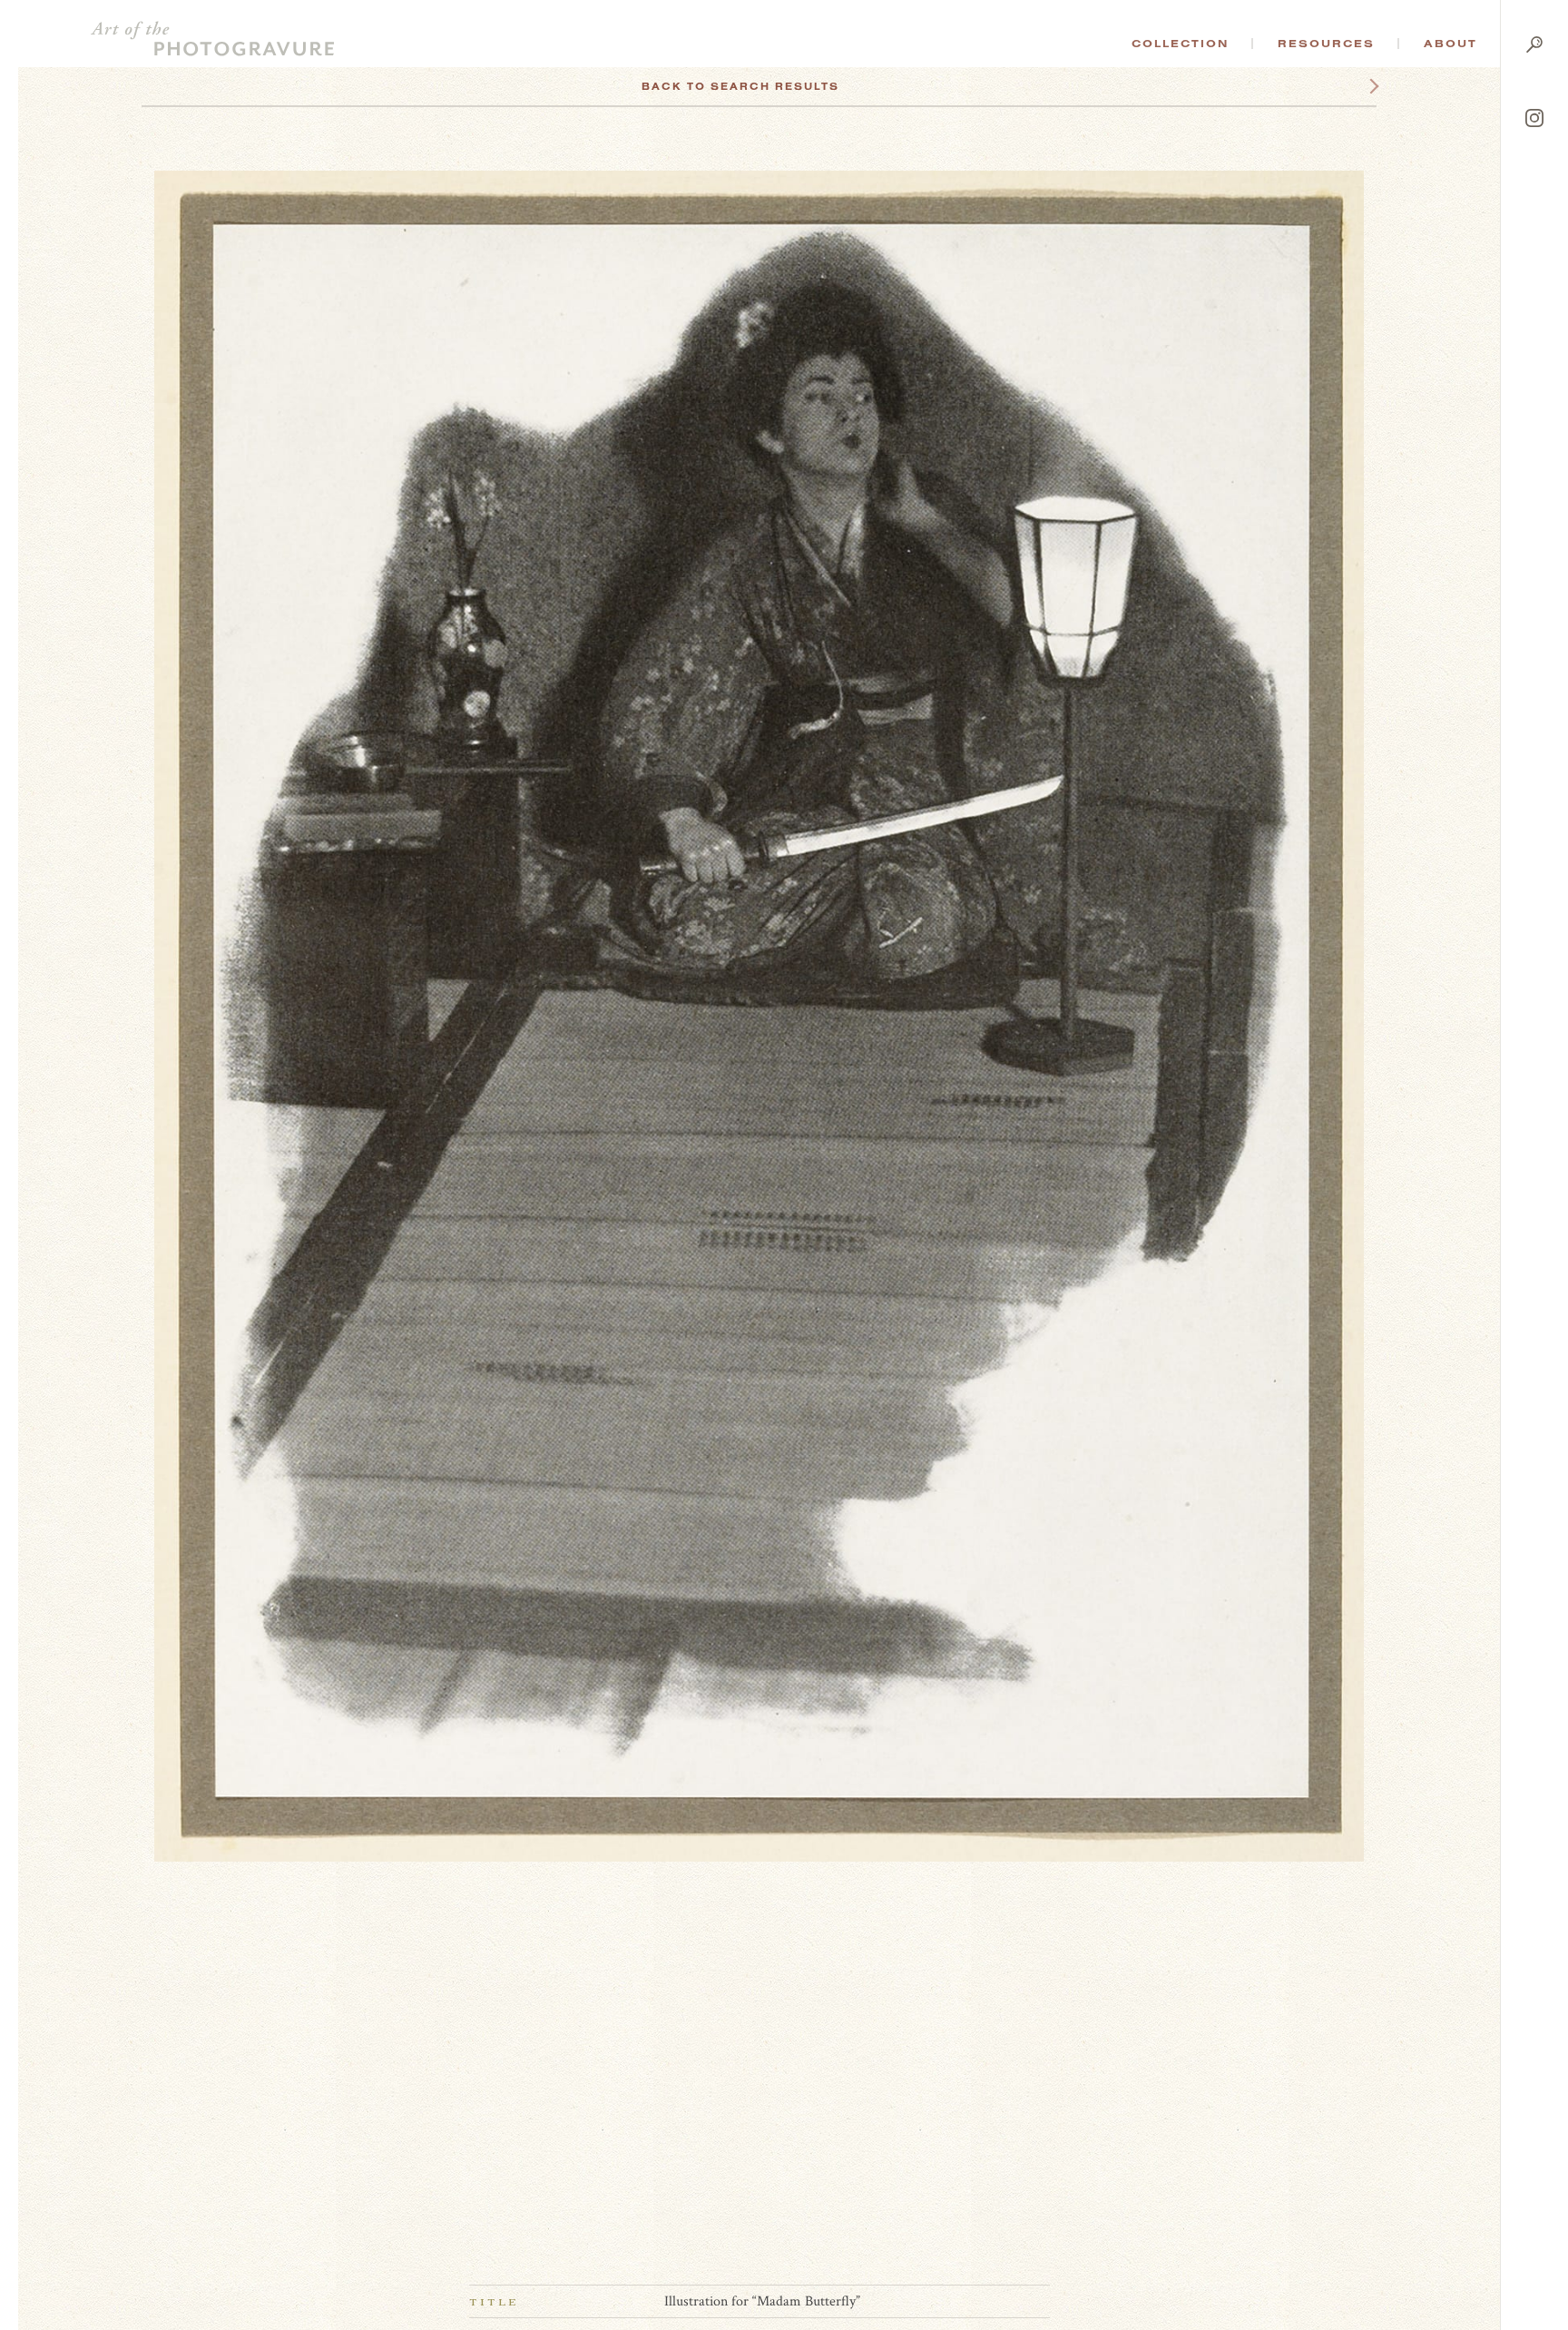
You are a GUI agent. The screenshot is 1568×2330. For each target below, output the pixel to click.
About (1450, 44)
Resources (1326, 44)
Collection (1180, 44)
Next (1357, 86)
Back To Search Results (740, 86)
